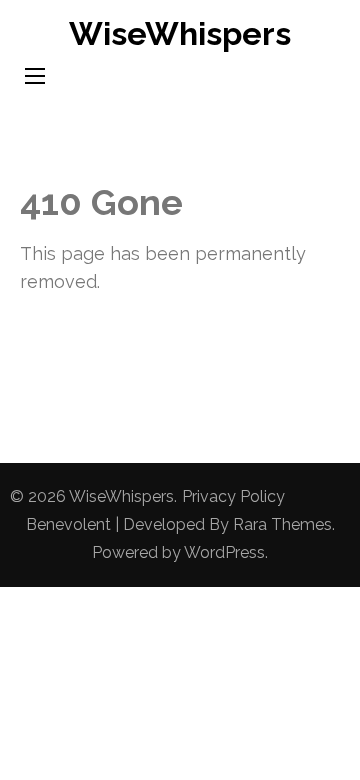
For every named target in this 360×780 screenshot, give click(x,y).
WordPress (224, 552)
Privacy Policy (233, 496)
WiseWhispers (180, 33)
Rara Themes (282, 524)
